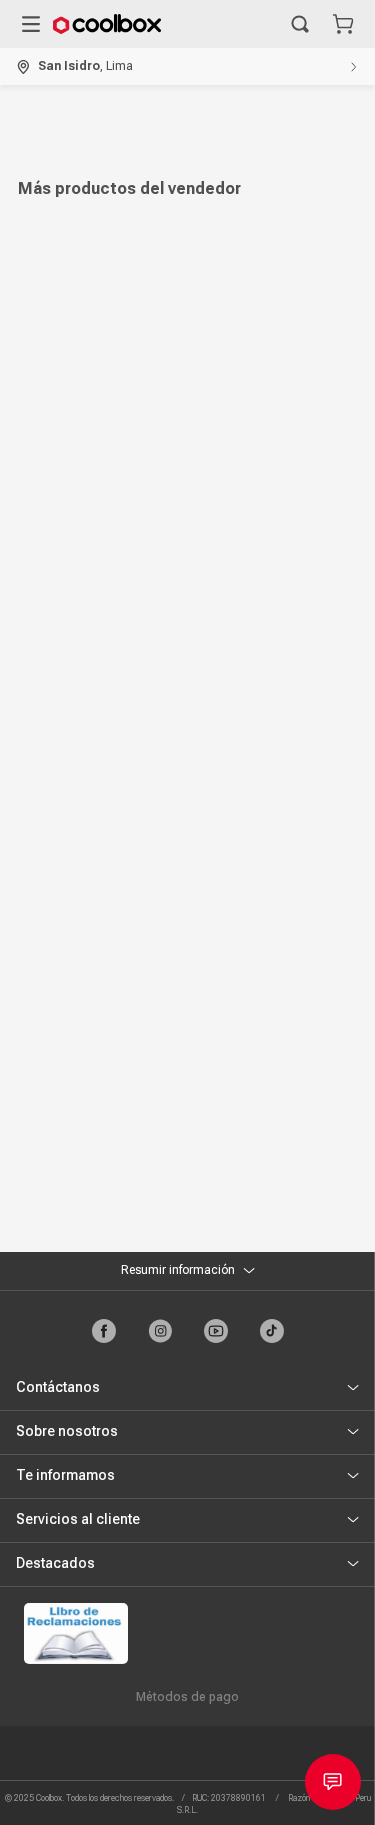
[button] (300, 24)
